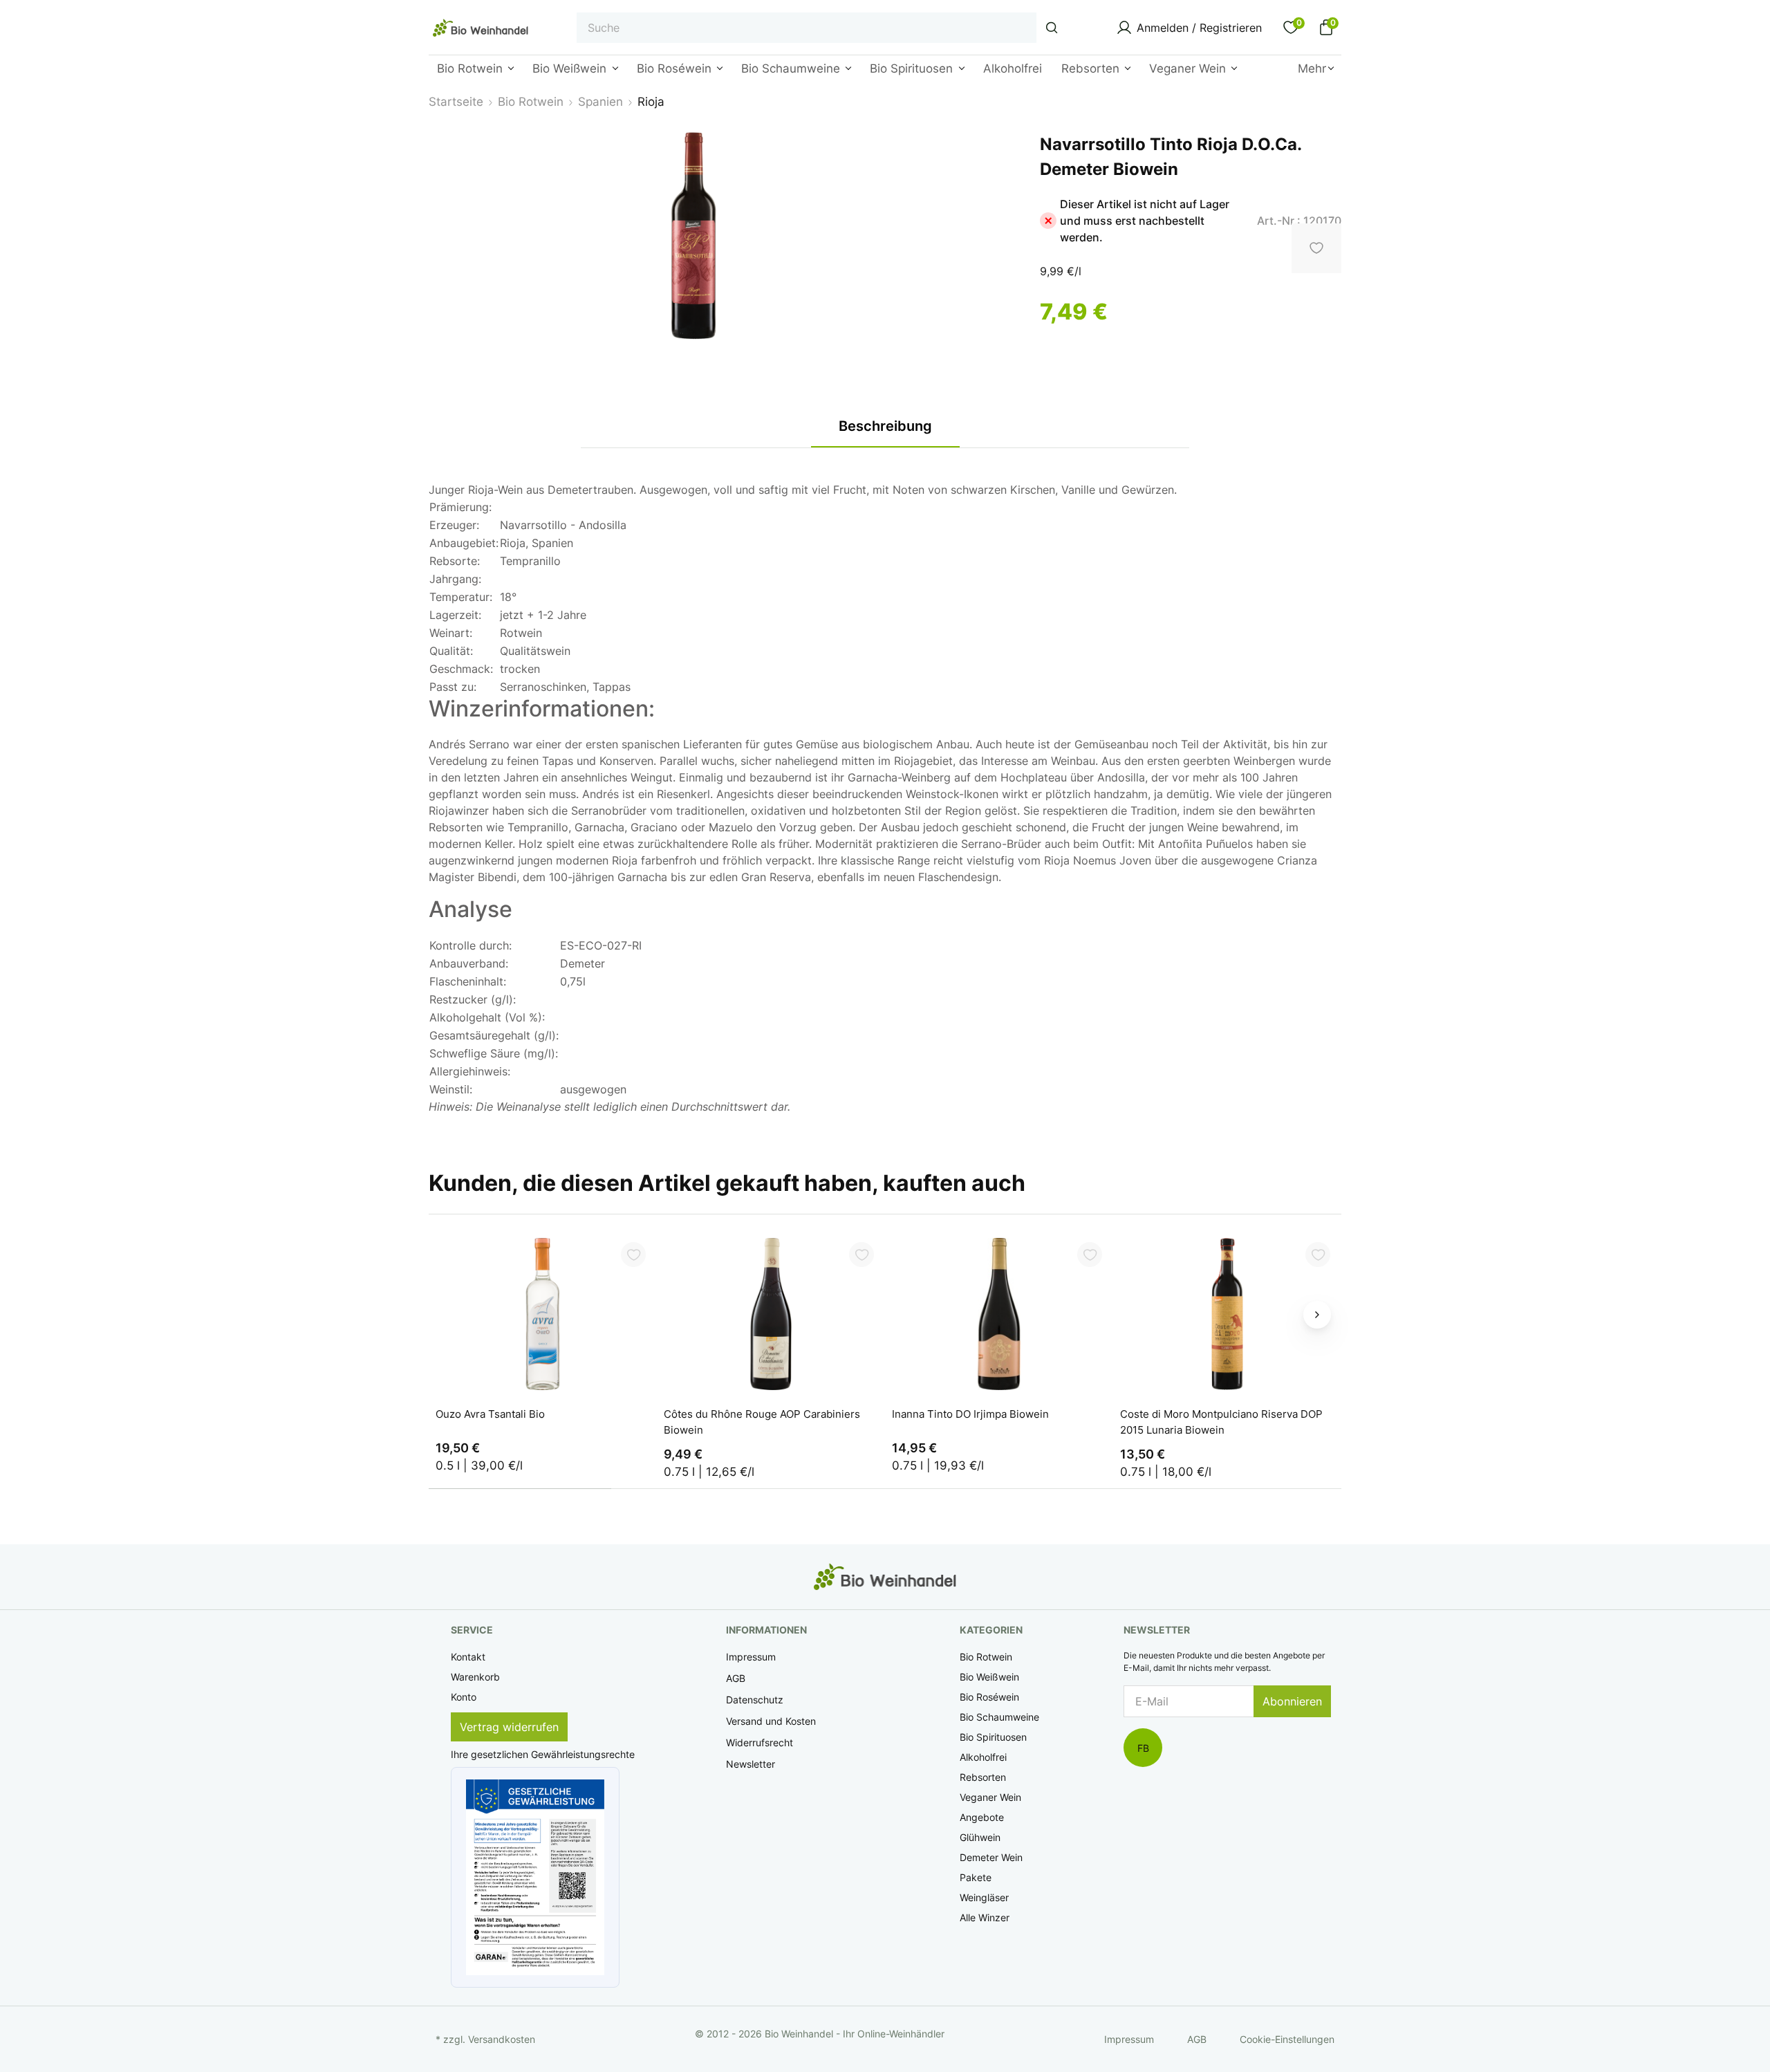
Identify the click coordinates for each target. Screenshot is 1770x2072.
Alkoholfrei (983, 1757)
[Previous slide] (453, 1315)
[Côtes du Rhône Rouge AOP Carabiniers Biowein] (771, 1314)
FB (1143, 1748)
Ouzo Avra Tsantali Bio (490, 1414)
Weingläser (984, 1897)
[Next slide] (1317, 1315)
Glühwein (980, 1837)
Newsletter (751, 1764)
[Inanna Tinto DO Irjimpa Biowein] (999, 1314)
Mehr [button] (1312, 68)
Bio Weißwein (989, 1677)
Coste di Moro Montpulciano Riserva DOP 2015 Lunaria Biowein (1221, 1422)
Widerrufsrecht (760, 1742)
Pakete (976, 1877)
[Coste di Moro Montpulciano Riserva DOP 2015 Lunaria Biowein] (1227, 1314)
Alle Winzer (985, 1917)
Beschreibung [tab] (885, 426)
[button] (535, 1877)
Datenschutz (755, 1700)
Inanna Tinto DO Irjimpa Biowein (970, 1414)
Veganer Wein (990, 1797)
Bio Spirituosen (993, 1737)
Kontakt (468, 1657)
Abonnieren (1292, 1701)
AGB (736, 1678)
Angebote (982, 1817)
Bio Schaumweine (999, 1717)
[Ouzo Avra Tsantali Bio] (543, 1314)
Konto (464, 1697)
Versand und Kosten (771, 1721)
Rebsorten (983, 1777)
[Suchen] (1052, 28)
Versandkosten (502, 2039)
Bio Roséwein (989, 1697)
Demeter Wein (991, 1857)
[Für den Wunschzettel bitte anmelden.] (633, 1255)
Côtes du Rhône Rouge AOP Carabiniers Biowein (762, 1422)
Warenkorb (475, 1677)
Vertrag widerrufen (509, 1727)
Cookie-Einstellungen (1287, 2039)
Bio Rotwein (986, 1657)
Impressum (751, 1657)
